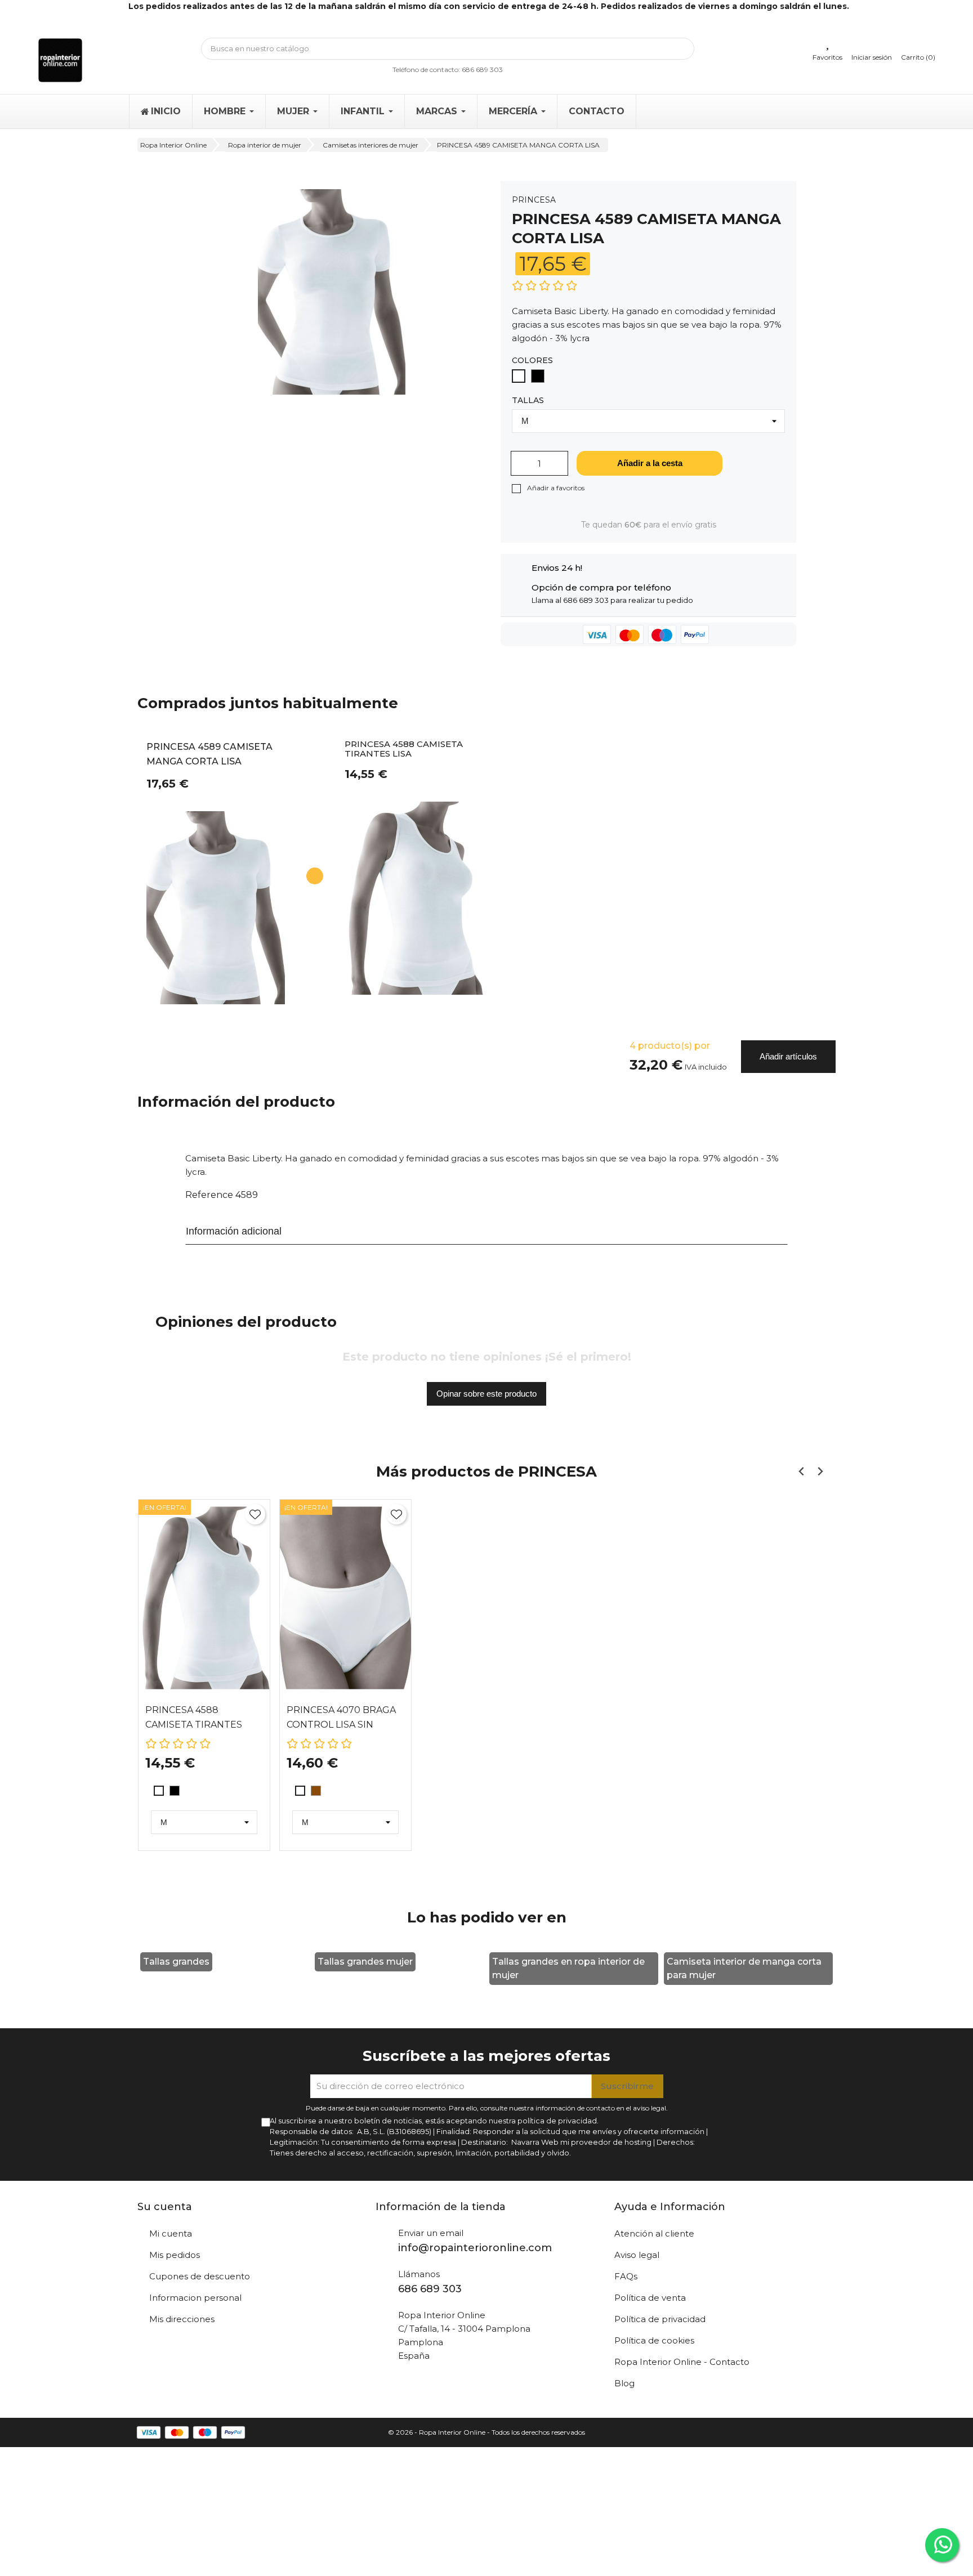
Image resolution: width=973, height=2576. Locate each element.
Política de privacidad (660, 2319)
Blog (624, 2383)
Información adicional (234, 1231)
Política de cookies (654, 2340)
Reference (209, 1195)
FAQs (626, 2276)
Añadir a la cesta (650, 463)
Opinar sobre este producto (486, 1394)
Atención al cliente (654, 2233)
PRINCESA (534, 200)
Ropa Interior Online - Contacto (682, 2362)
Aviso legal (637, 2255)
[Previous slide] (802, 1471)
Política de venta (650, 2298)
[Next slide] (820, 1471)
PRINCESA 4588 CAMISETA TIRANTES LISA (404, 749)
